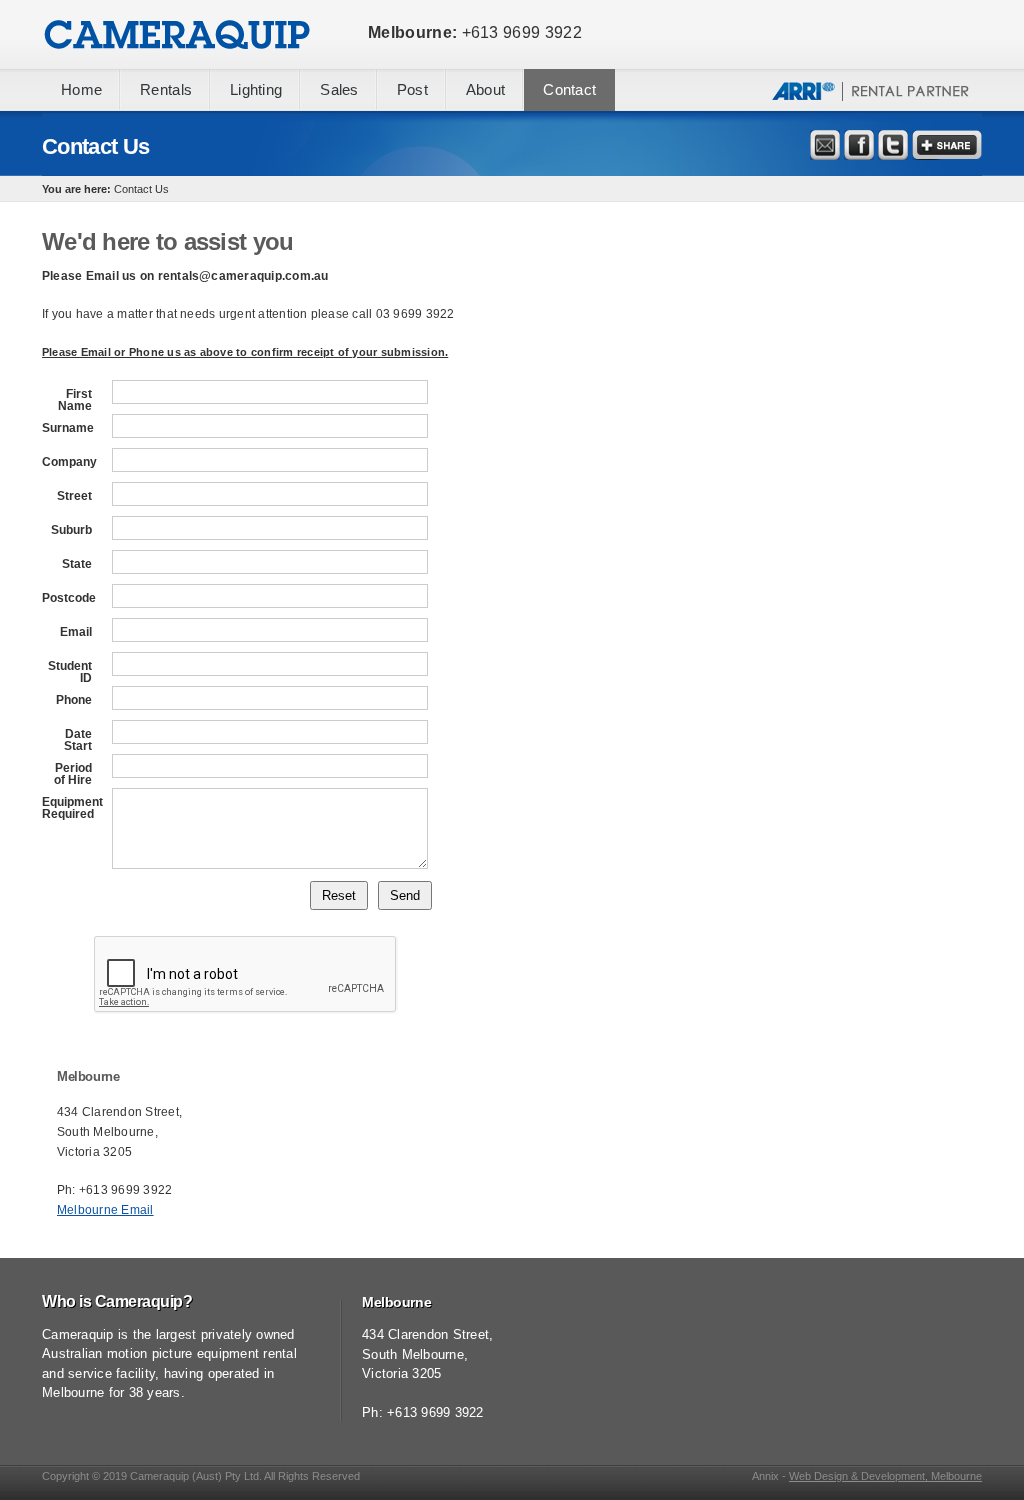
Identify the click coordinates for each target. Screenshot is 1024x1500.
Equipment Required (67, 808)
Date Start (78, 740)
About (485, 89)
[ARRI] (871, 106)
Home (81, 89)
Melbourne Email (105, 1210)
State (77, 564)
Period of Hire (73, 774)
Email (76, 632)
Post (412, 89)
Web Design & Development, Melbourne (885, 1476)
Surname (67, 428)
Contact (569, 89)
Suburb (71, 530)
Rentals (166, 89)
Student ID (70, 672)
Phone (74, 700)
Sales (339, 89)
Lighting (256, 89)
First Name (75, 400)
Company (67, 462)
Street (74, 496)
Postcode (67, 598)
